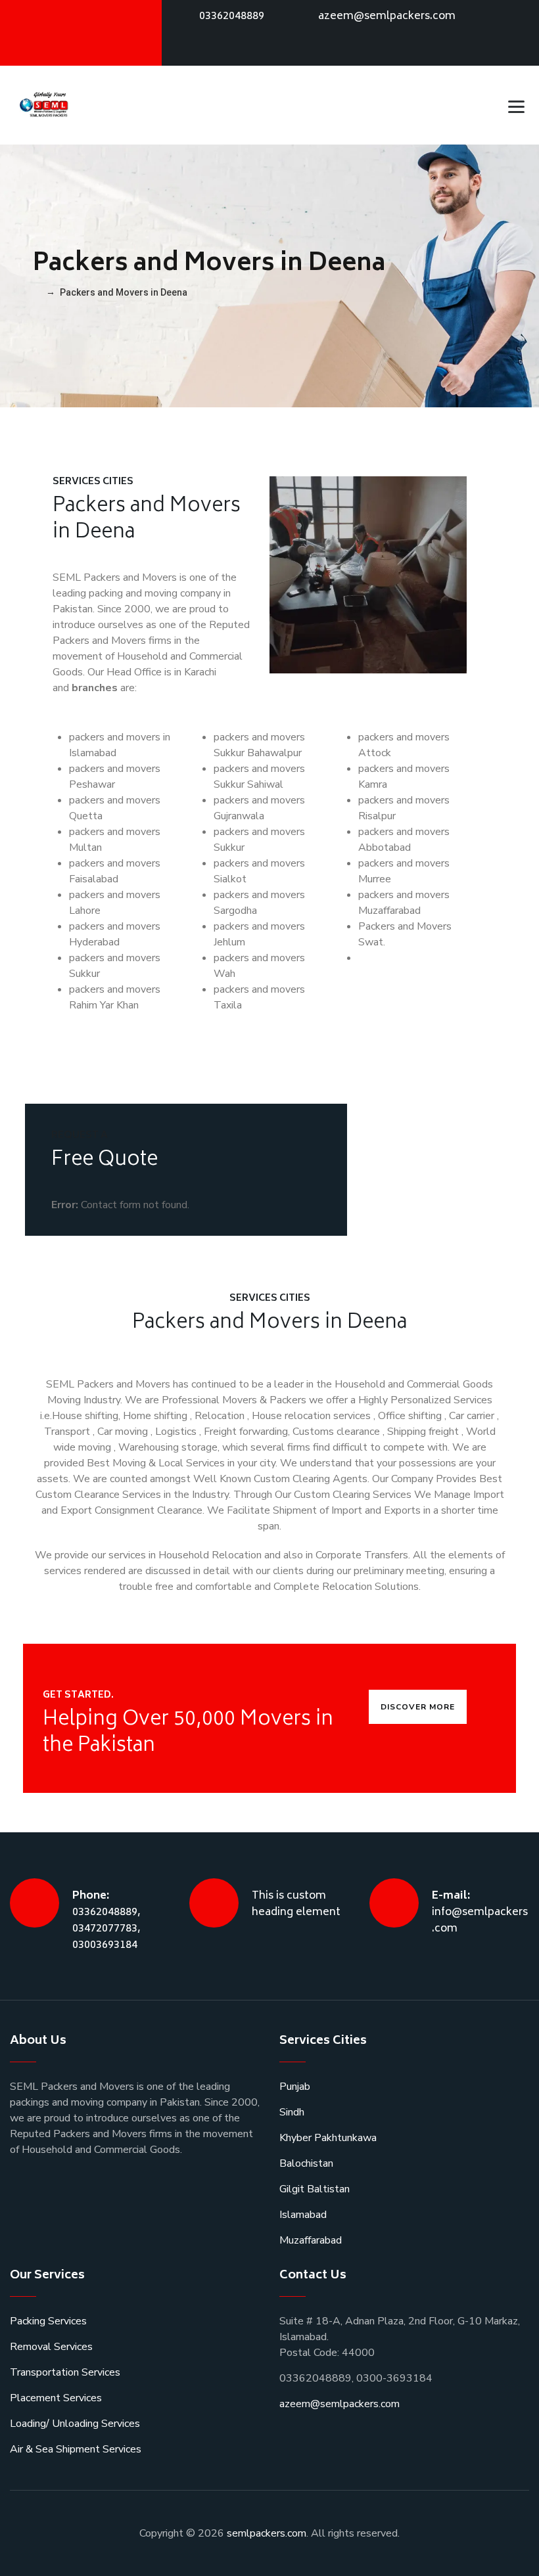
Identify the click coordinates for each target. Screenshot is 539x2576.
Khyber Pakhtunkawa (328, 2138)
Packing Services (48, 2321)
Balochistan (306, 2163)
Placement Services (56, 2398)
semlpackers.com (267, 2533)
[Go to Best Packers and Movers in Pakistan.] (36, 292)
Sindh (292, 2112)
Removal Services (51, 2347)
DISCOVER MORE (418, 1707)
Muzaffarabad (311, 2240)
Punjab (295, 2087)
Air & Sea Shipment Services (76, 2449)
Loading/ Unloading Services (75, 2424)
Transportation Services (65, 2372)
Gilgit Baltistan (315, 2189)
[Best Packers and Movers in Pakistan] (45, 105)
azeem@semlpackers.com (387, 16)
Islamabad (303, 2215)
